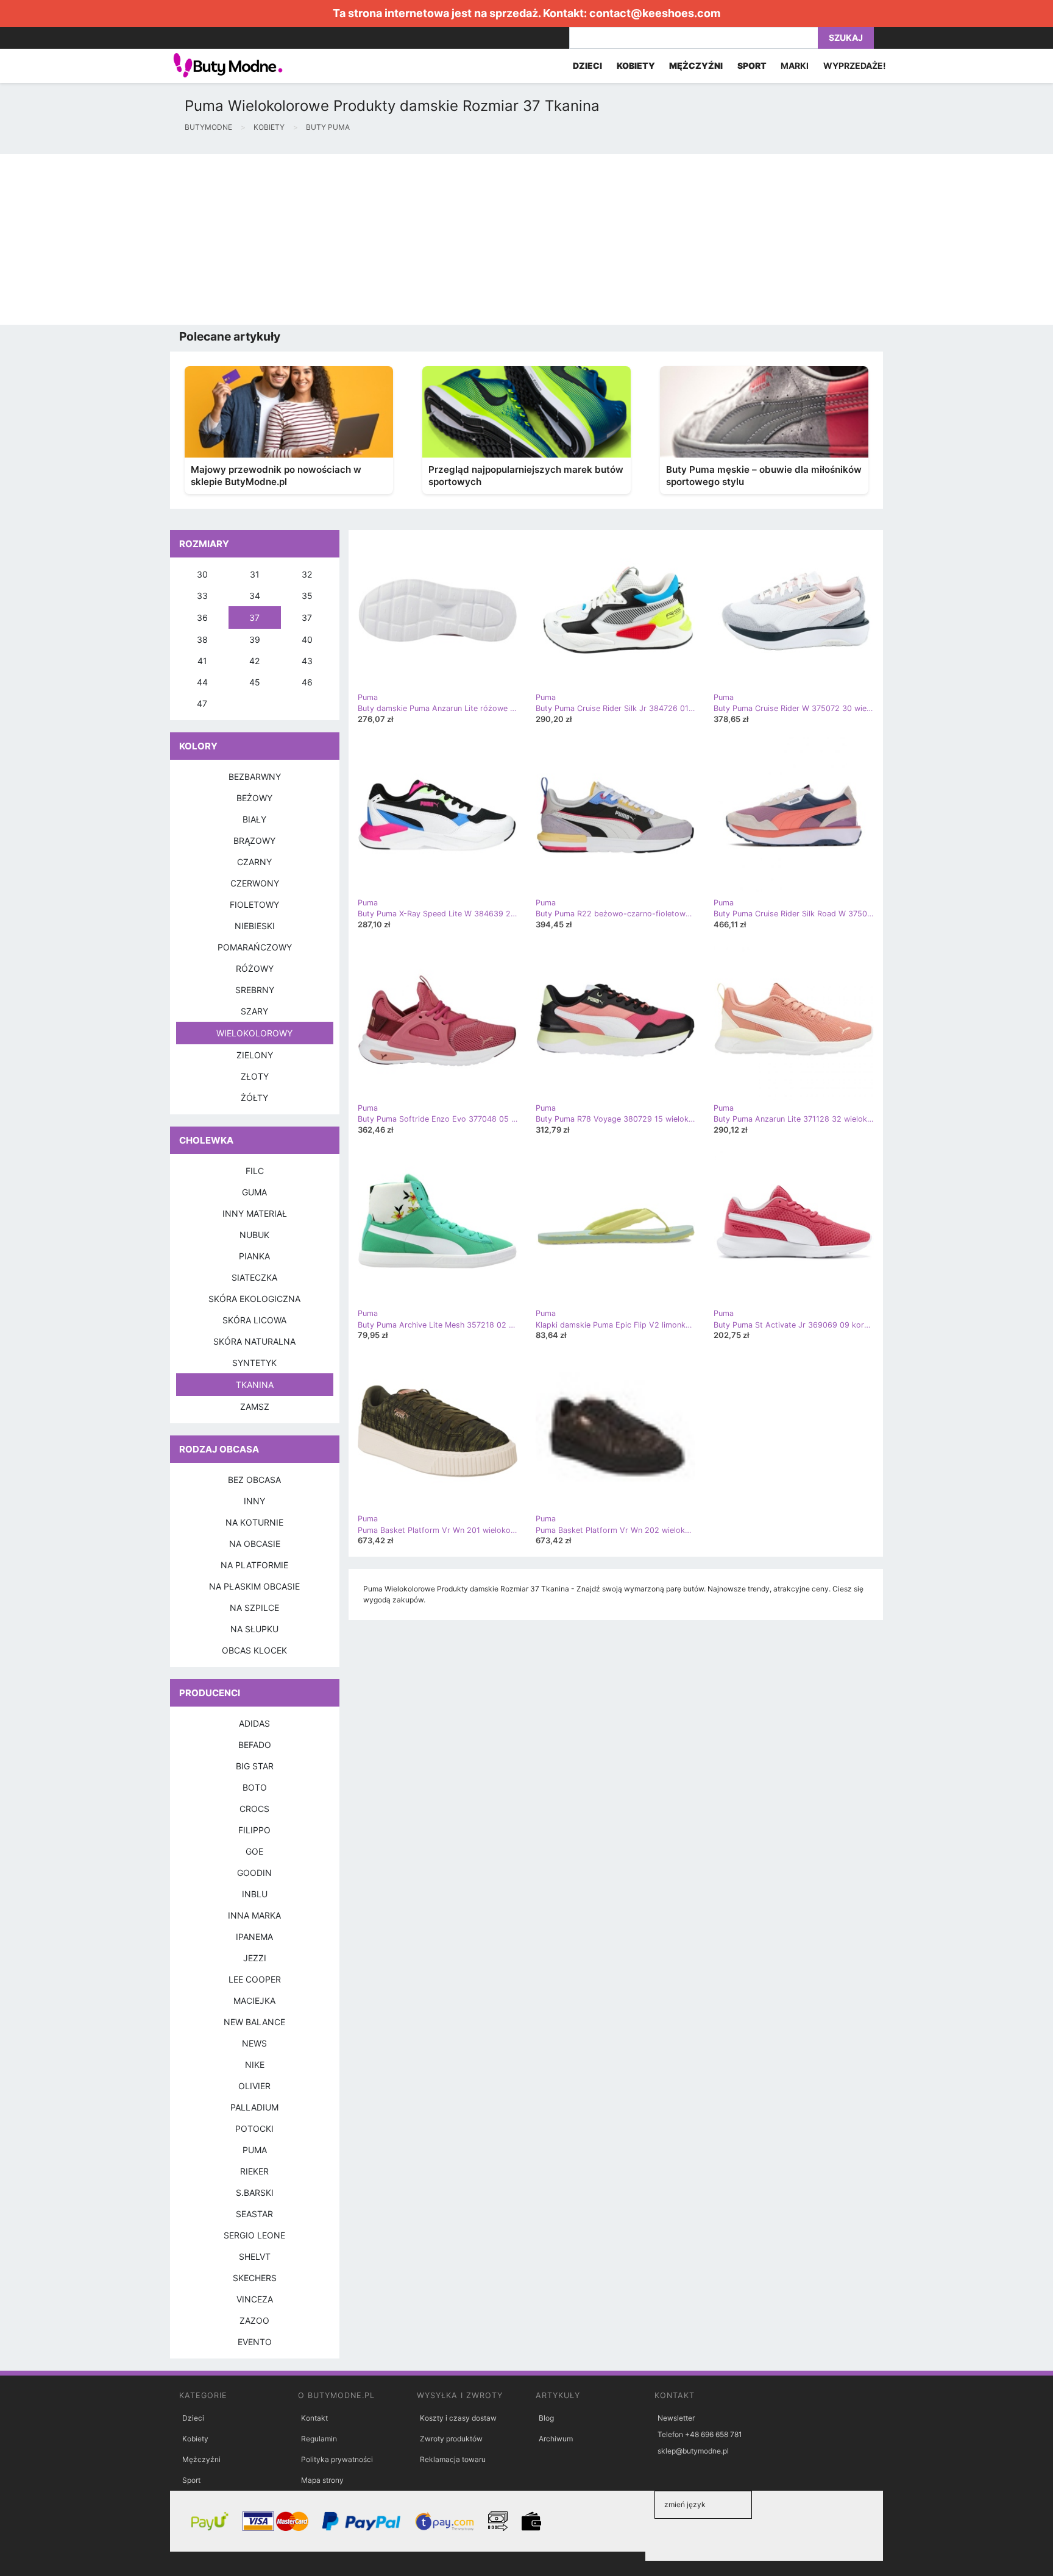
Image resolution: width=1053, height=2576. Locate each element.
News (254, 2043)
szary (254, 1011)
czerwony (255, 883)
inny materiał (255, 1213)
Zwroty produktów (451, 2439)
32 (307, 574)
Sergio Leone (254, 2235)
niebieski (255, 926)
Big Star (255, 1766)
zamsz (255, 1407)
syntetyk (254, 1363)
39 (255, 639)
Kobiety (195, 2439)
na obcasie (255, 1544)
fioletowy (254, 904)
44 (202, 682)
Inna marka (254, 1915)
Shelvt (255, 2256)
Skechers (255, 2278)
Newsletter (676, 2418)
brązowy (254, 840)
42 (254, 661)
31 (255, 574)
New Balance (254, 2022)
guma (254, 1192)
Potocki (254, 2128)
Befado (255, 1745)
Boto (255, 1787)
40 (307, 639)
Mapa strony (322, 2480)
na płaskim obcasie (254, 1586)
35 (307, 596)
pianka (254, 1256)
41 (202, 661)
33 (202, 596)
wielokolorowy (254, 1033)
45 (255, 682)
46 (307, 682)
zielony (255, 1055)
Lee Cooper (255, 1979)
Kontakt (314, 2418)
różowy (255, 968)
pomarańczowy (255, 947)
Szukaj (846, 37)
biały (254, 819)
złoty (255, 1076)
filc (255, 1171)
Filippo (254, 1830)
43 (307, 661)
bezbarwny (255, 777)
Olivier (254, 2086)
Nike (255, 2065)
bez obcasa (254, 1480)
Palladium (254, 2107)
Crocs (254, 1809)
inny (254, 1501)
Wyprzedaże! (855, 65)
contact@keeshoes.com (655, 13)
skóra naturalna (254, 1341)
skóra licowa (254, 1320)
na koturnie (254, 1522)
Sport (191, 2480)
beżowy (254, 798)
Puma (255, 2150)
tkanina (255, 1385)
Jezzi (255, 1958)
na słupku (254, 1629)
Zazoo (254, 2320)
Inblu (255, 1894)
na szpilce (254, 1608)
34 (255, 596)
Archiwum (556, 2439)
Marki (795, 65)
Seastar (254, 2214)
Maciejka (254, 2001)
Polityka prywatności (337, 2459)
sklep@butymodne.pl (693, 2451)
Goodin (254, 1873)
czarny (254, 862)
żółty (254, 1098)
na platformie (254, 1565)
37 (254, 617)
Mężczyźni (201, 2459)
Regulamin (319, 2439)
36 (202, 617)
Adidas (254, 1723)
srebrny (255, 990)
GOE (254, 1851)
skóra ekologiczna (254, 1299)
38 (202, 639)
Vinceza (255, 2299)
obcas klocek (254, 1650)
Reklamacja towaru (453, 2459)
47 (202, 703)
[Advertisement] (366, 239)
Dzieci (193, 2418)
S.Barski (255, 2192)
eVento (255, 2342)
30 (202, 574)
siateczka (254, 1277)
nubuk (254, 1235)
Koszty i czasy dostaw (458, 2418)
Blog (546, 2418)
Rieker (254, 2171)
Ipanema (254, 1937)
